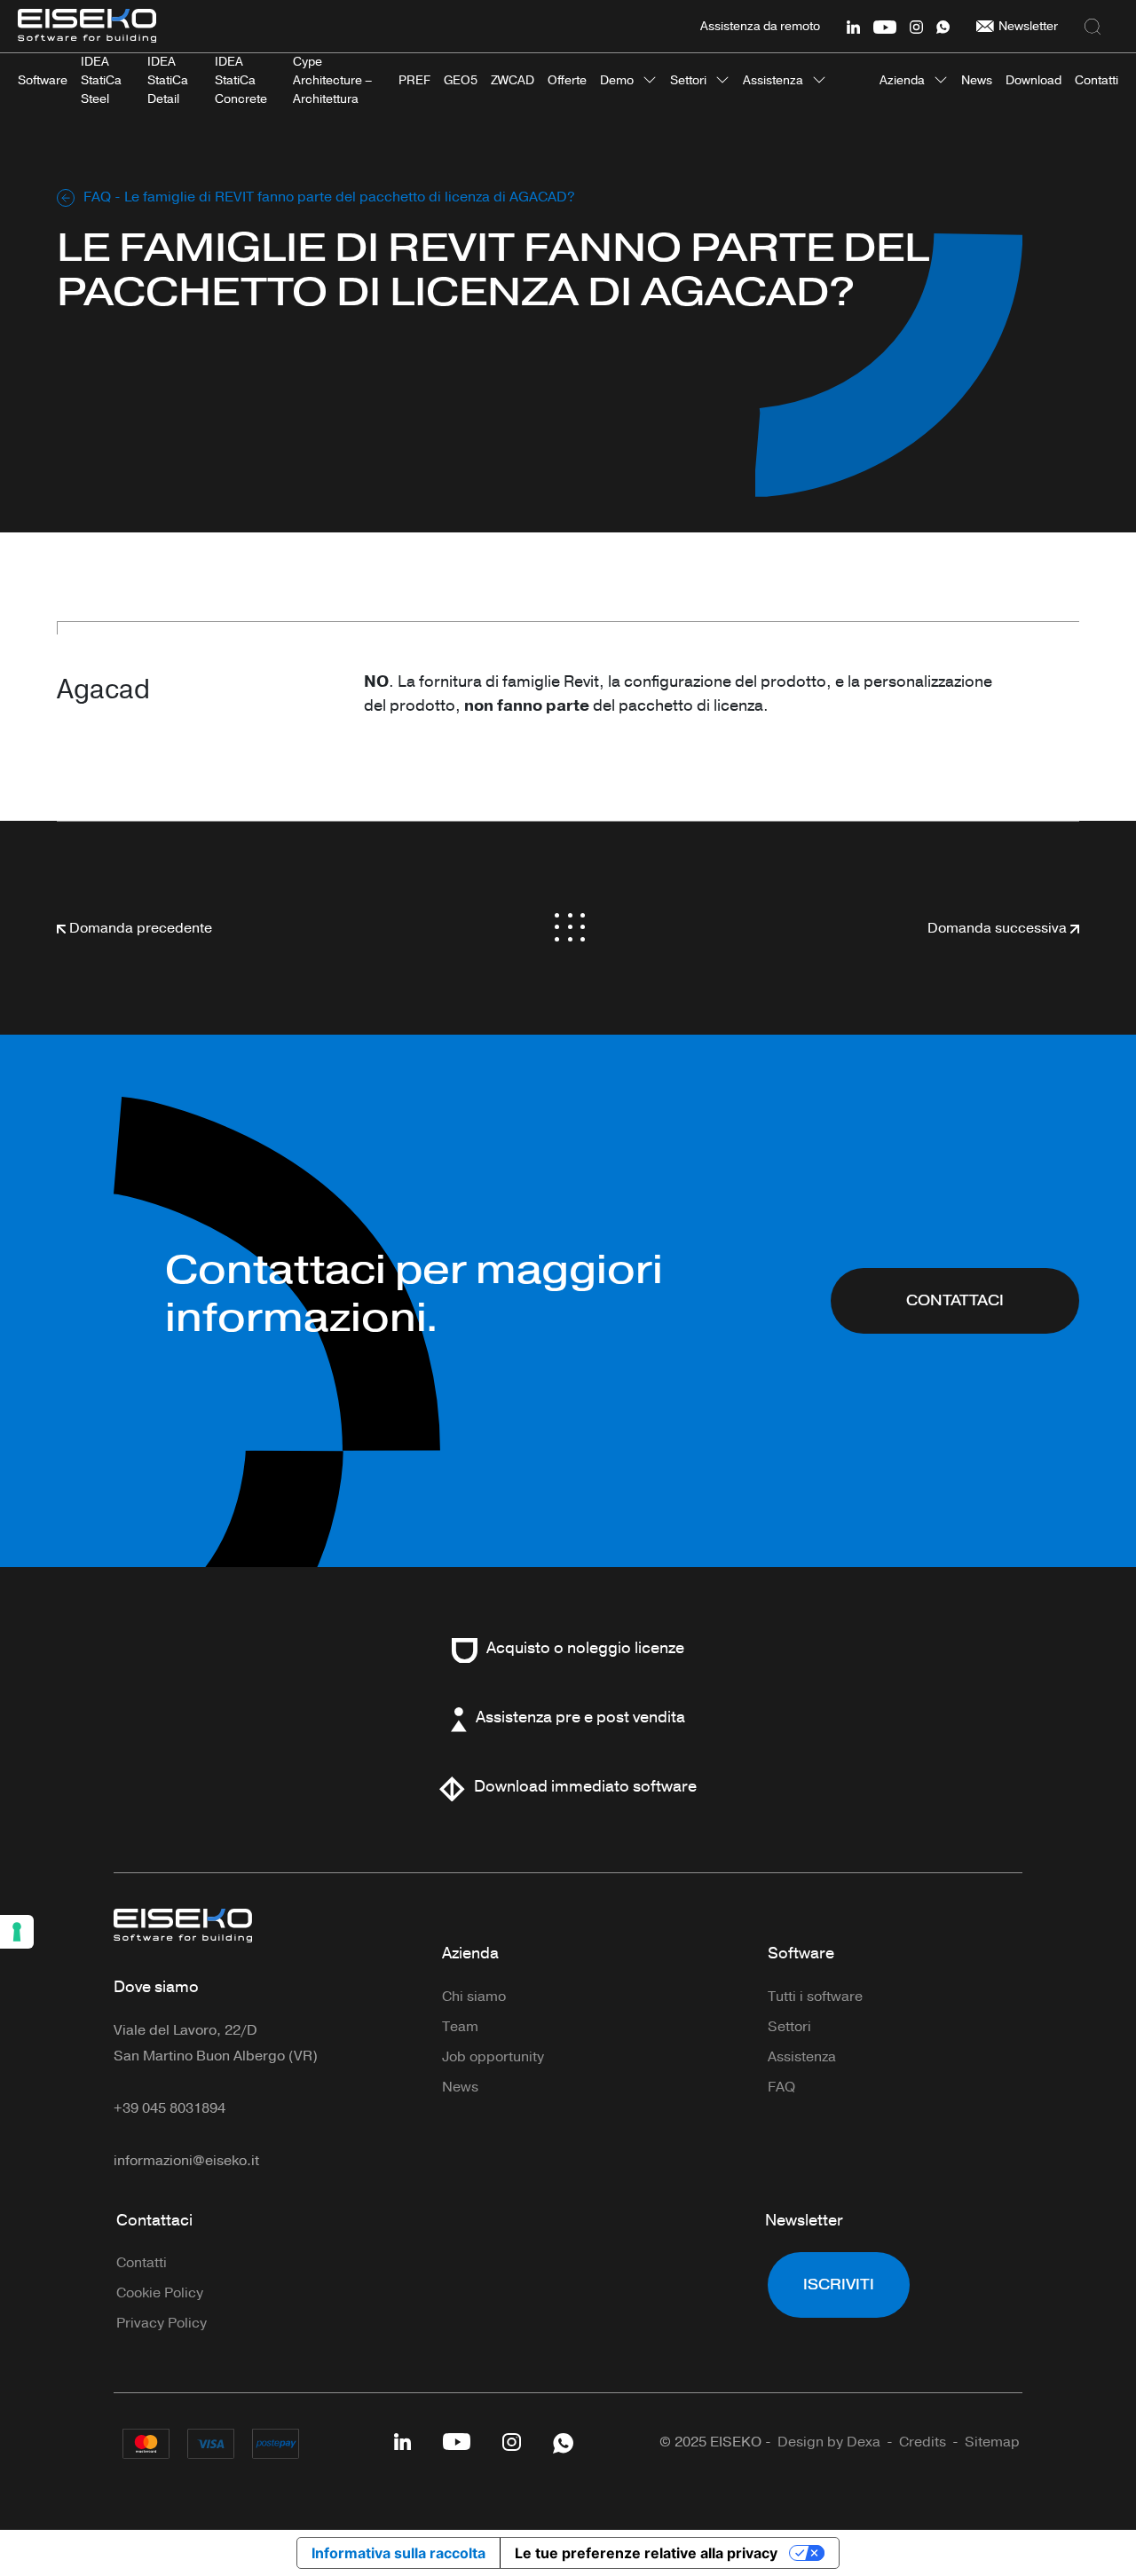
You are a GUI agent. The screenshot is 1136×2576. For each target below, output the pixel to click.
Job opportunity (493, 2057)
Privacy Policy (162, 2323)
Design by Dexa (829, 2442)
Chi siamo (474, 1997)
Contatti (142, 2263)
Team (460, 2027)
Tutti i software (815, 1997)
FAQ (97, 197)
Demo (617, 80)
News (460, 2087)
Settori (688, 80)
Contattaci (955, 1300)
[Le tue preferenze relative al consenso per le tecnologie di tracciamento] (17, 1932)
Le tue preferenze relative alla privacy (646, 2553)
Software (801, 1953)
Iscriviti (839, 2285)
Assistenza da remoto (760, 26)
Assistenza (773, 80)
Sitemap (992, 2442)
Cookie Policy (160, 2293)
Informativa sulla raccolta (398, 2553)
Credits (923, 2442)
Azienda (902, 80)
